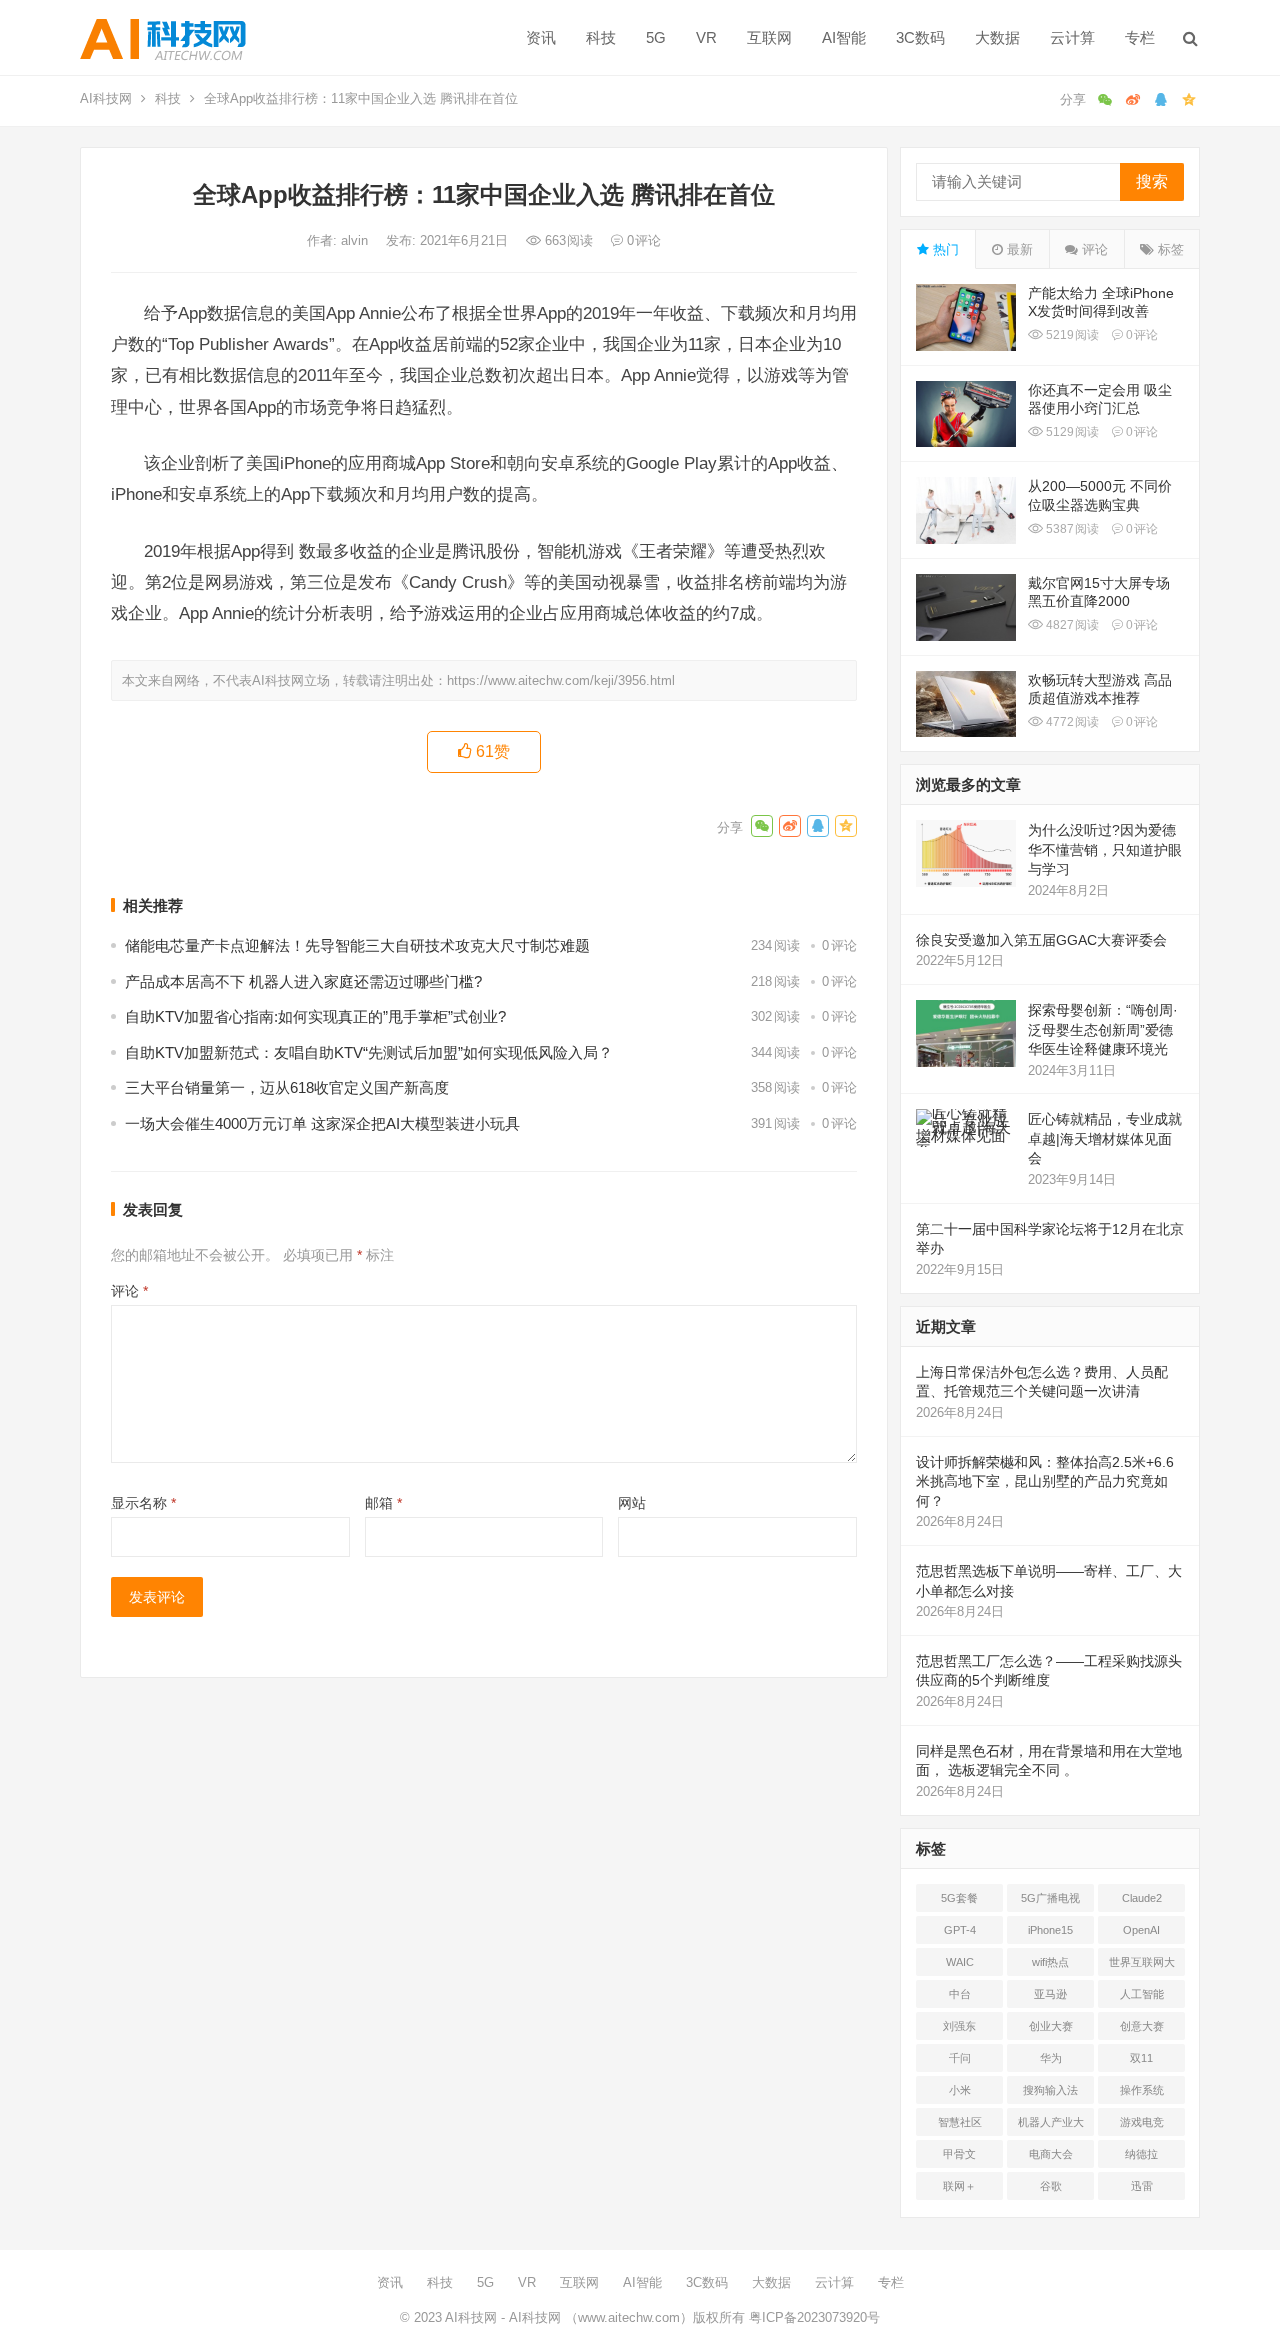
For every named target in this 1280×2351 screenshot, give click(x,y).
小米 (960, 2090)
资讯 (541, 37)
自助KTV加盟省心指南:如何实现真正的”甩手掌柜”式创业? (315, 1016)
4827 (1071, 625)
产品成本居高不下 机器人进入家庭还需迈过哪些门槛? (303, 981)
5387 (1071, 529)
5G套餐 (959, 1898)
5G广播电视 (1050, 1898)
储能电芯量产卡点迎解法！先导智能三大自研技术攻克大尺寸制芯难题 (357, 945)
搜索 (1152, 181)
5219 (1071, 335)
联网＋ (959, 2186)
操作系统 (1142, 2090)
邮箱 (383, 1503)
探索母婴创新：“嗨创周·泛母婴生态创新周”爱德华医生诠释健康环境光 (1103, 1029)
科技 (601, 37)
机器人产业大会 (1051, 2126)
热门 (944, 249)
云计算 (1072, 37)
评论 (129, 1291)
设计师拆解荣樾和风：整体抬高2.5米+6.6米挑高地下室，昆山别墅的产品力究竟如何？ (1045, 1481)
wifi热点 (1050, 1962)
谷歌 (1051, 2186)
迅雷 (1142, 2186)
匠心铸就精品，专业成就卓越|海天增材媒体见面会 (1105, 1138)
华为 (1051, 2058)
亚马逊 (1050, 1994)
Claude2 (1142, 1898)
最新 (1018, 249)
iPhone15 (1050, 1930)
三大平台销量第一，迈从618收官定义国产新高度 (287, 1087)
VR (706, 37)
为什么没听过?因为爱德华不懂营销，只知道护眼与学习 (1105, 849)
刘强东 (959, 2026)
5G (656, 37)
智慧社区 (960, 2122)
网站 (632, 1503)
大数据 (997, 37)
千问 (960, 2058)
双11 (1141, 2058)
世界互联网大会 (1142, 1966)
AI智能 (844, 37)
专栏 (1140, 37)
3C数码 (920, 37)
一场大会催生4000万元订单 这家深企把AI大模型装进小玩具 (322, 1123)
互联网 (769, 37)
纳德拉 (1141, 2154)
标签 (1169, 249)
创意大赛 (1142, 2026)
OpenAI (1141, 1930)
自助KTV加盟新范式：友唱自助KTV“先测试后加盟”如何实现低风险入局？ (369, 1052)
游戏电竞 (1142, 2122)
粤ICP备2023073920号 (812, 2317)
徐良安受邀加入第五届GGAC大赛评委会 (1041, 940)
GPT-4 (960, 1930)
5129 (1071, 432)
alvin (356, 240)
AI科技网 (106, 98)
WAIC (960, 1962)
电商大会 (1051, 2154)
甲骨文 (959, 2154)
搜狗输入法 (1050, 2090)
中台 (960, 1994)
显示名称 (143, 1503)
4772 (1071, 722)
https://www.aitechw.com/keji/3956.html (561, 680)
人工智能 (1142, 1994)
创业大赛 (1051, 2026)
